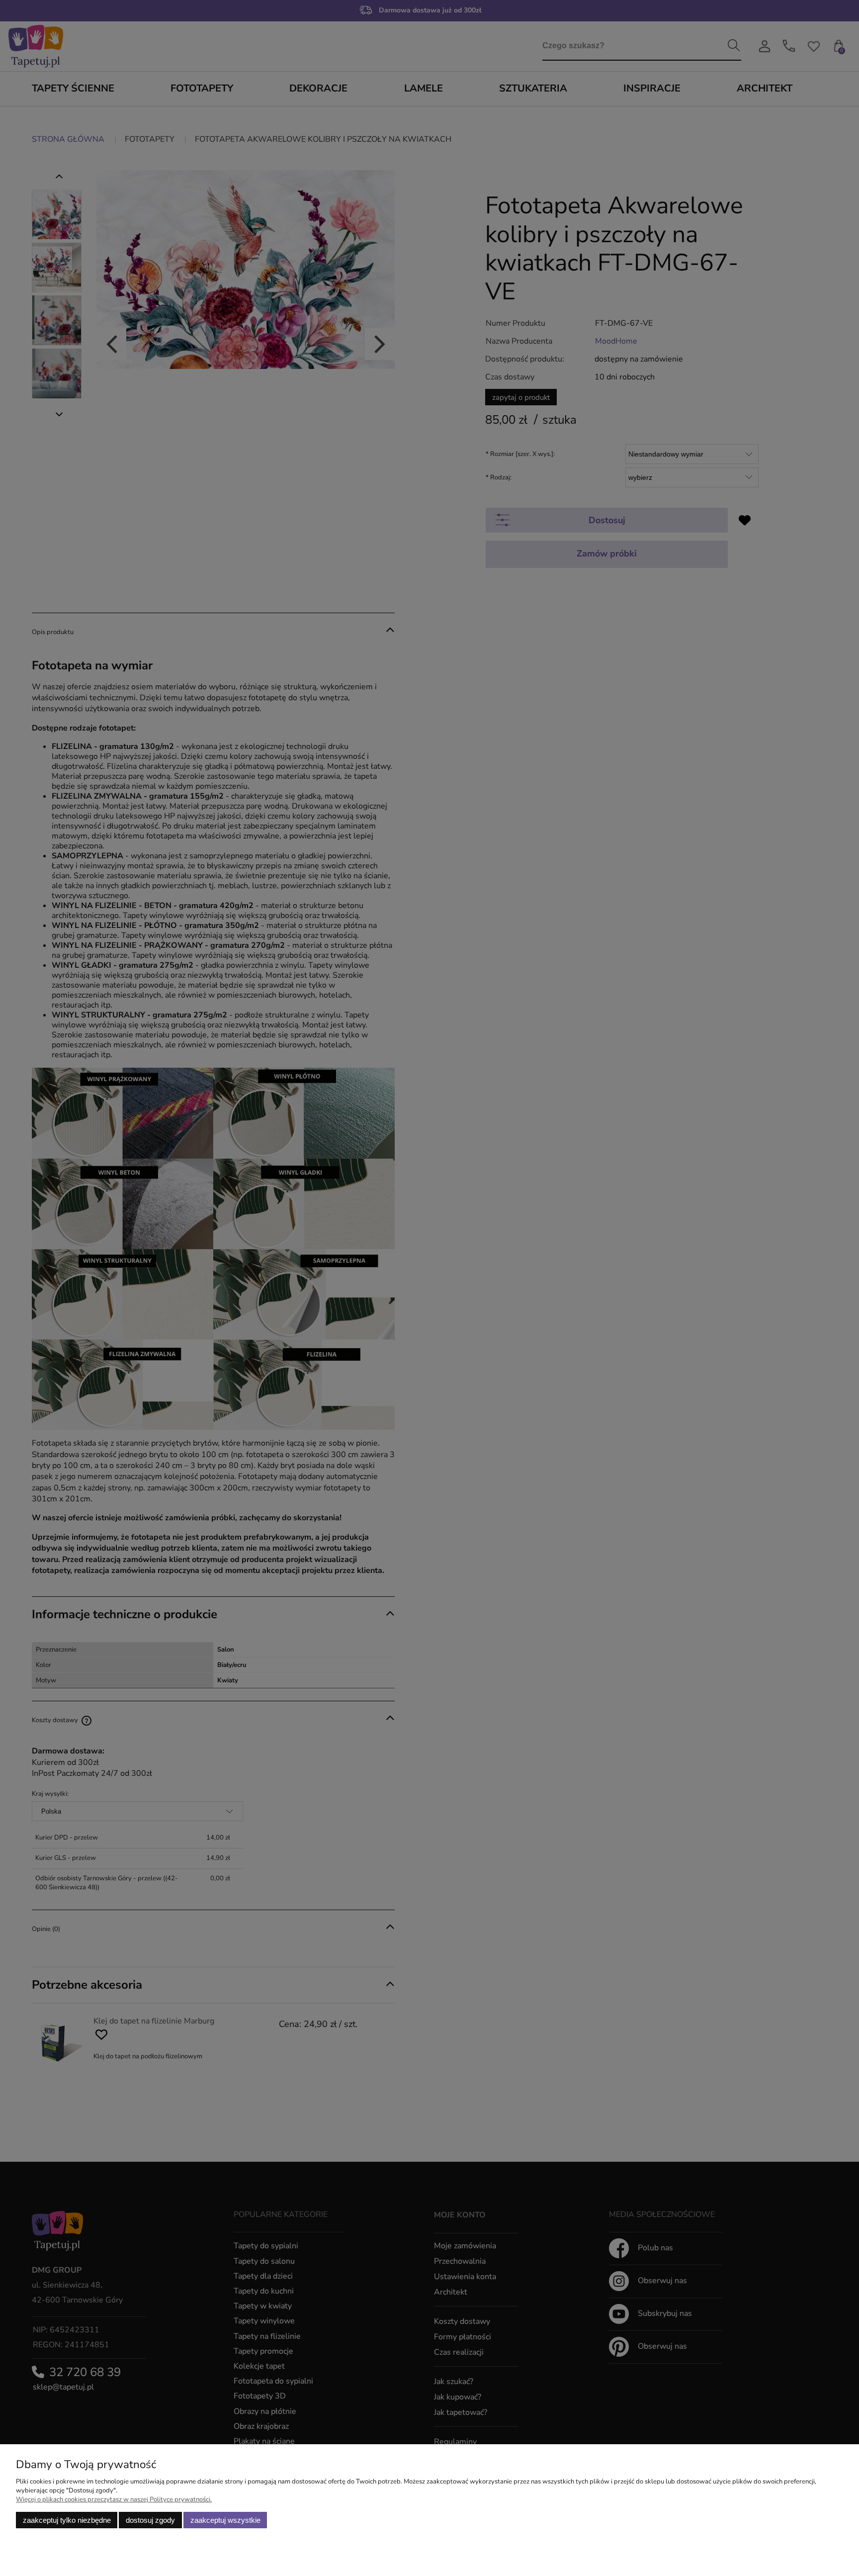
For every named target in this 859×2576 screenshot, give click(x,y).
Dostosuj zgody (150, 2520)
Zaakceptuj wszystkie (225, 2520)
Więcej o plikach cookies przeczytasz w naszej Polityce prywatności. (114, 2499)
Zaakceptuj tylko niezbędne (67, 2520)
